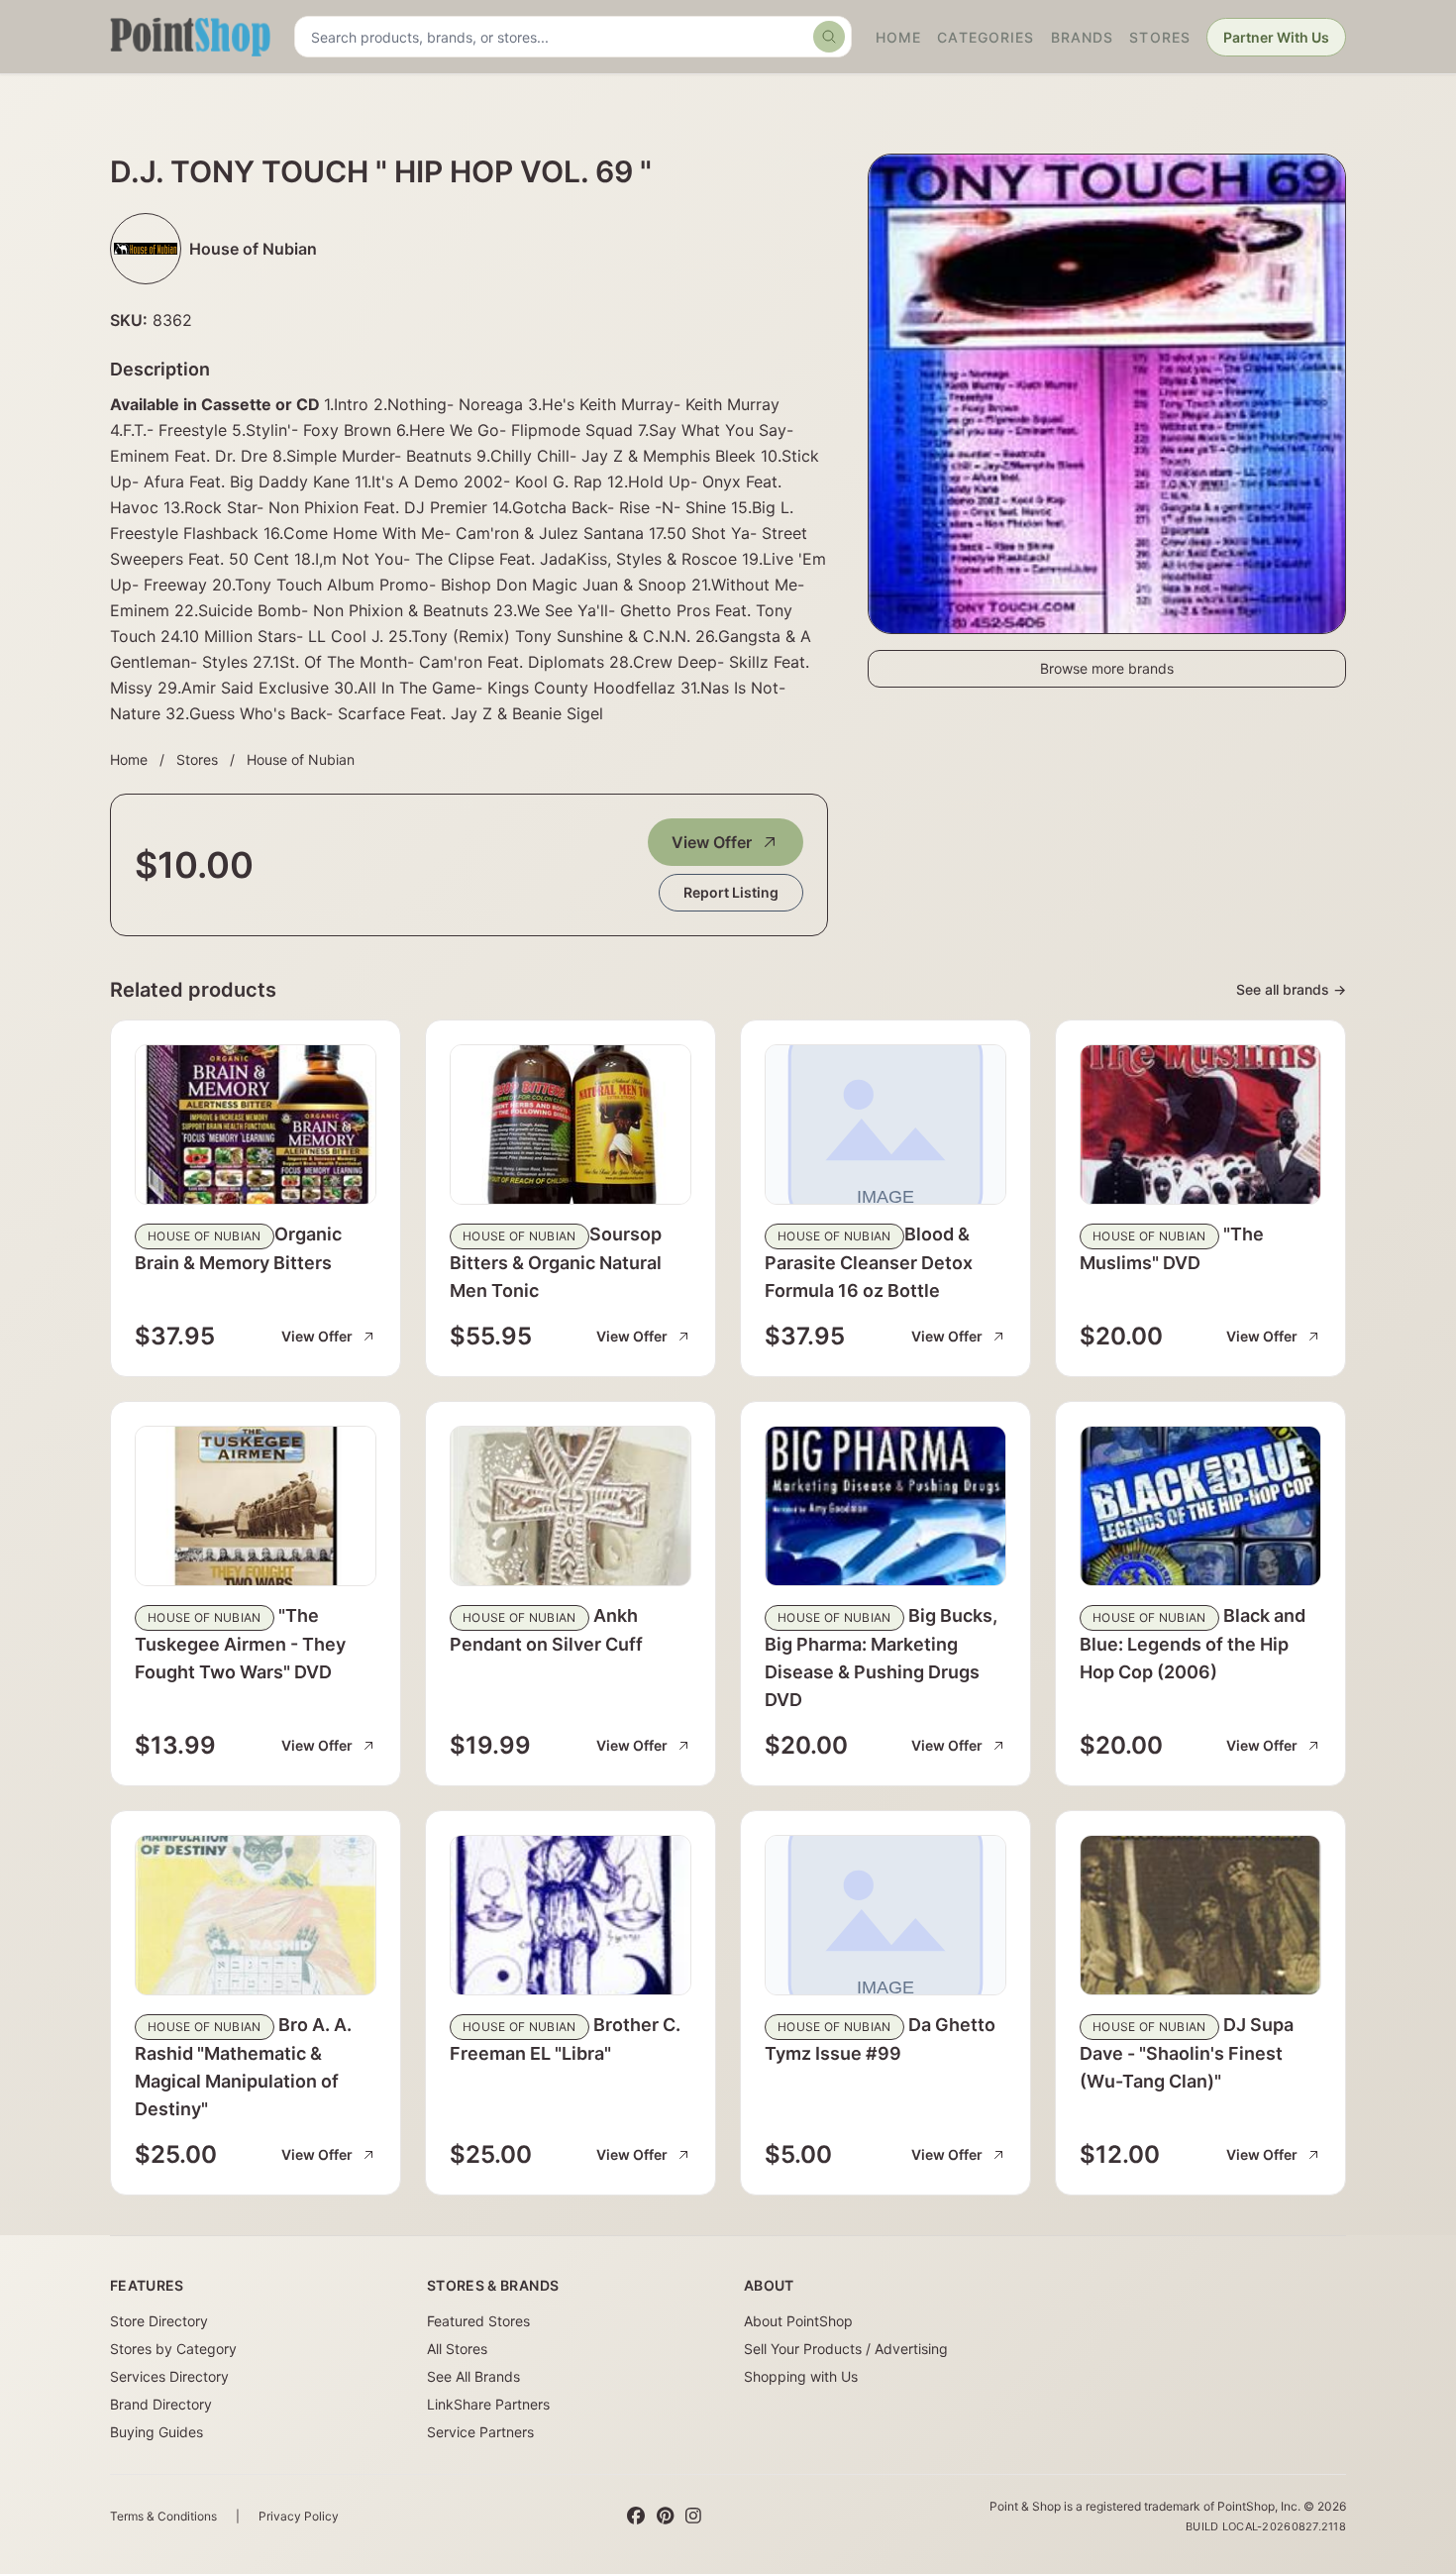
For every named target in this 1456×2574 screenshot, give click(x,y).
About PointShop (798, 2321)
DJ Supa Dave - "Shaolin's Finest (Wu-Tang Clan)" (1187, 2053)
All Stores (457, 2349)
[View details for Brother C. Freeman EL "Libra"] (571, 1915)
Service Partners (480, 2432)
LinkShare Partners (488, 2404)
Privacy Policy (299, 2516)
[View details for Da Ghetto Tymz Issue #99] (885, 1915)
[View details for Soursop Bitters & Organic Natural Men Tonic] (571, 1125)
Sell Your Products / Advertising (846, 2349)
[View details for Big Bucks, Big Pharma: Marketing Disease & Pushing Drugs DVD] (885, 1506)
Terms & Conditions (163, 2516)
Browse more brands (1107, 668)
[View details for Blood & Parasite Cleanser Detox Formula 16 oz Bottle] (885, 1125)
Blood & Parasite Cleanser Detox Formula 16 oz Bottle (869, 1262)
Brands (1083, 37)
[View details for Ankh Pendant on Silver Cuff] (571, 1506)
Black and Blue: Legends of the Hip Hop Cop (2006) (1193, 1644)
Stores (1160, 37)
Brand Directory (161, 2404)
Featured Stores (478, 2321)
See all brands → (1291, 989)
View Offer (712, 842)
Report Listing (731, 892)
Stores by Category (173, 2349)
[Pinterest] (665, 2517)
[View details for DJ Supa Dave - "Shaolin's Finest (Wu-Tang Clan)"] (1200, 1915)
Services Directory (169, 2376)
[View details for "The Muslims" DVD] (1200, 1125)
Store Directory (159, 2321)
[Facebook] (636, 2517)
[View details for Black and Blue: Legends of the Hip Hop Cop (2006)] (1200, 1506)
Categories (986, 37)
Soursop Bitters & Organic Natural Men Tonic (556, 1262)
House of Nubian (301, 759)
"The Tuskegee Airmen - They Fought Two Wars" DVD (240, 1644)
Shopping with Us (801, 2376)
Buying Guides (156, 2432)
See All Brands (473, 2376)
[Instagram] (693, 2517)
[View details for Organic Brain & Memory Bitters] (256, 1125)
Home (898, 37)
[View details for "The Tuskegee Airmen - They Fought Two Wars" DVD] (256, 1506)
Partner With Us (1276, 37)
